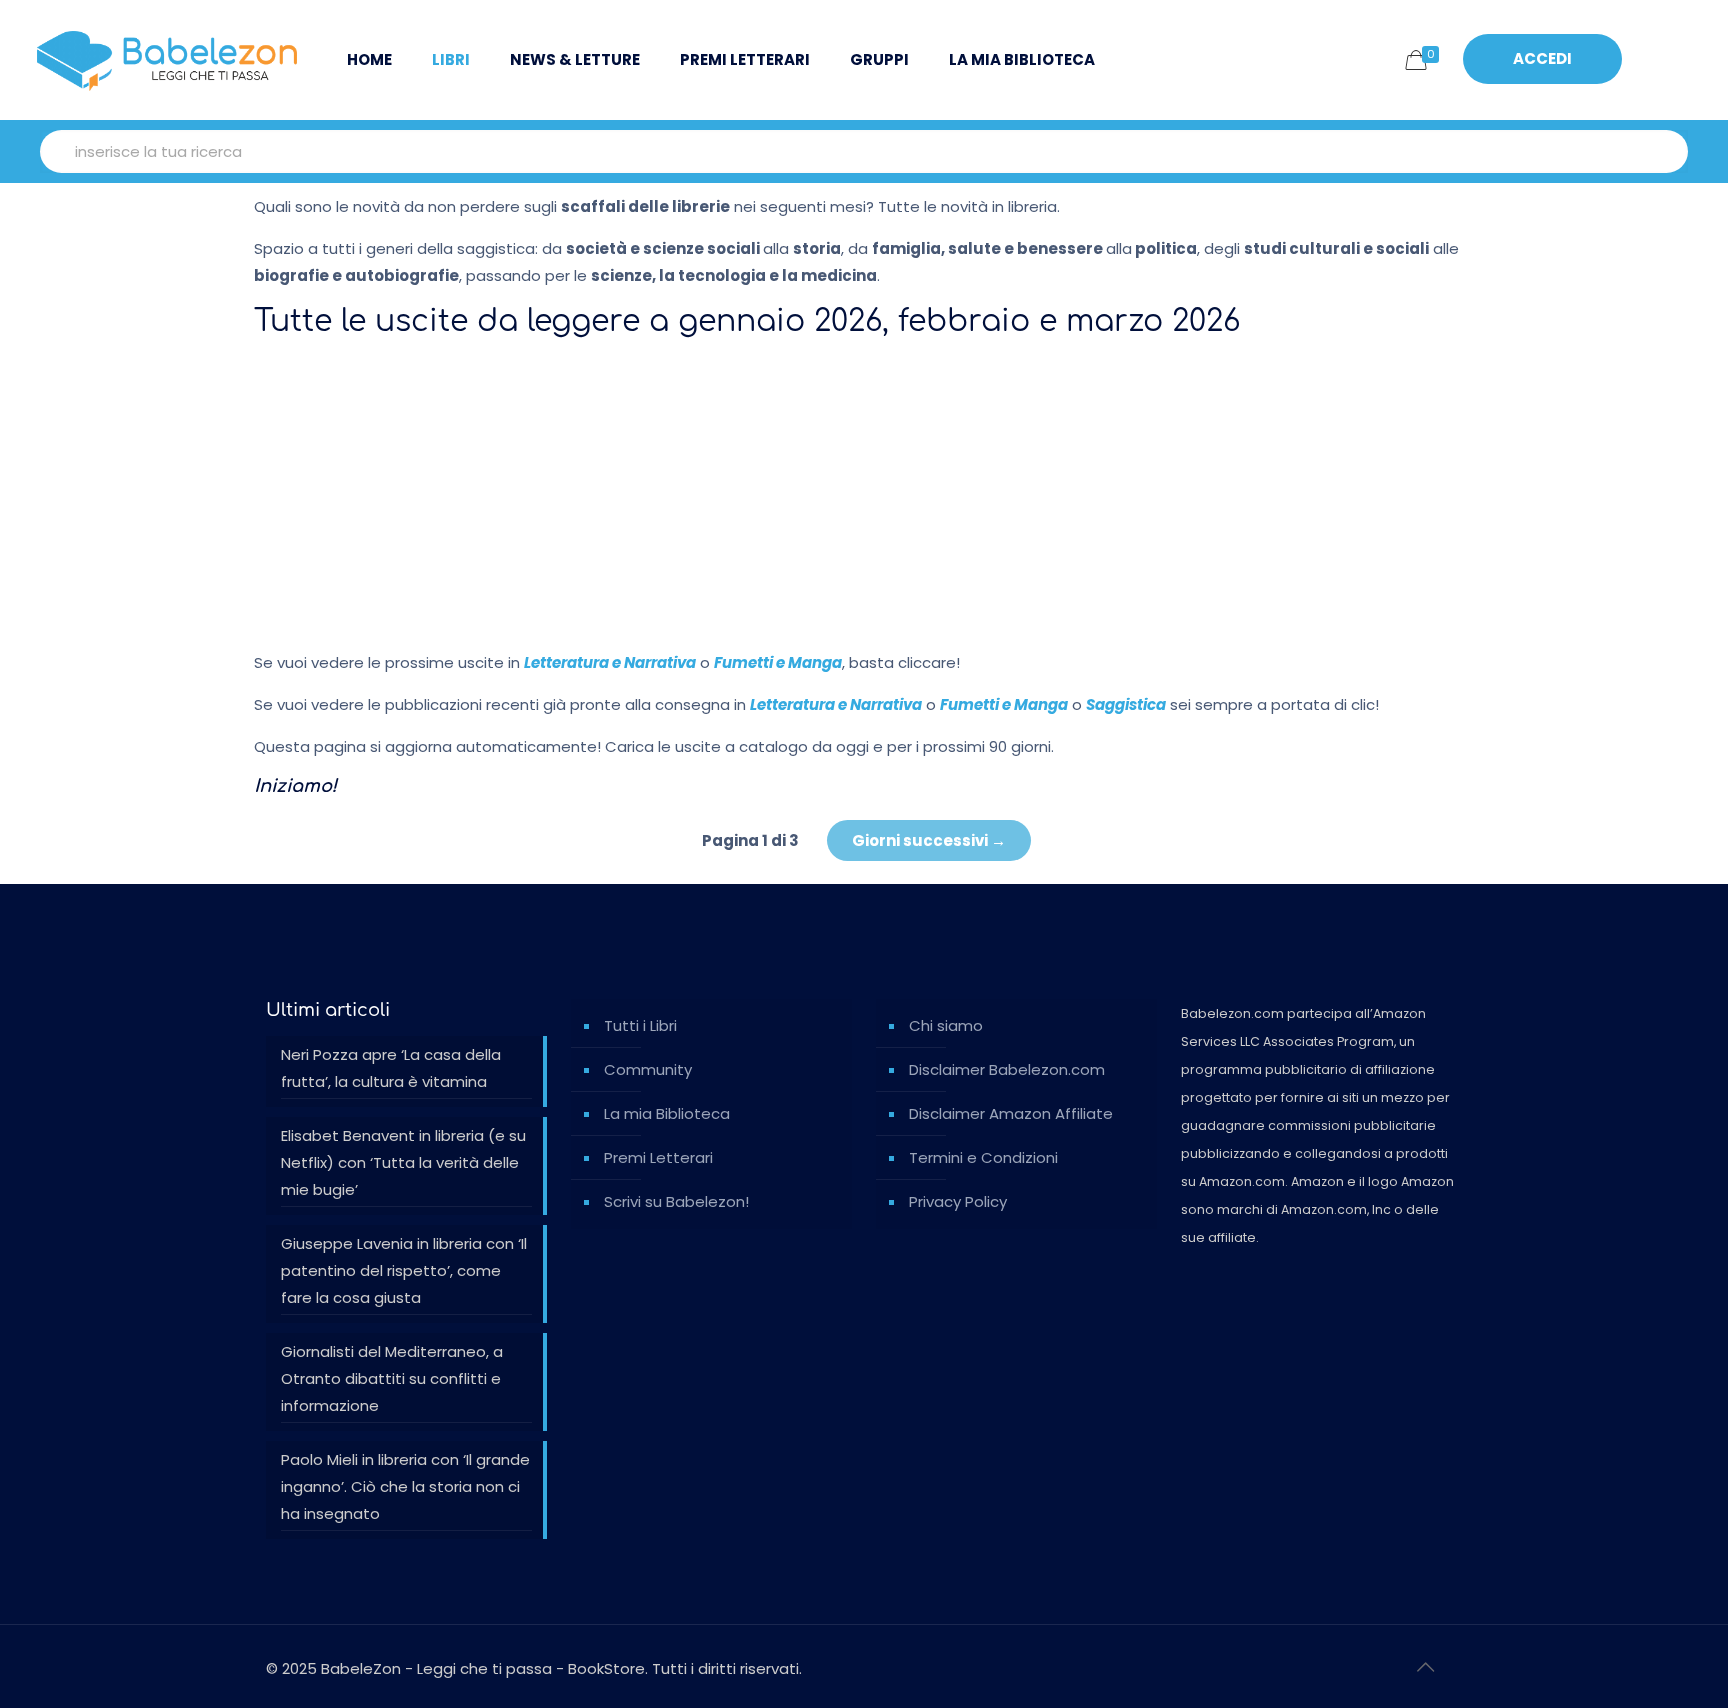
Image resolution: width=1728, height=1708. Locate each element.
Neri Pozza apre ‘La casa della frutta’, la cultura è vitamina (391, 1068)
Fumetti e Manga (778, 662)
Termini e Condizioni (983, 1157)
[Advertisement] (864, 494)
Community (648, 1069)
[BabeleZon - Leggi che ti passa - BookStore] (167, 60)
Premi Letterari (658, 1157)
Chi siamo (946, 1025)
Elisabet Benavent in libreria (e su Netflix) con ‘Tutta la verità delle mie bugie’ (403, 1162)
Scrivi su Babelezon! (676, 1201)
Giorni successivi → (929, 840)
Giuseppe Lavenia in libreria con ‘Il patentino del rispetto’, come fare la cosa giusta (404, 1270)
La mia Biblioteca (667, 1113)
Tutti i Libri (640, 1025)
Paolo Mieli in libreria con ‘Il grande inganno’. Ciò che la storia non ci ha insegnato (405, 1486)
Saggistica (1126, 704)
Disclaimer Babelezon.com (1007, 1069)
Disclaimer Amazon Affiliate (1011, 1113)
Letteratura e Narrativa (610, 662)
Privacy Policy (958, 1201)
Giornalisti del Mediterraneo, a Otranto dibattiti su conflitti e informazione (392, 1378)
